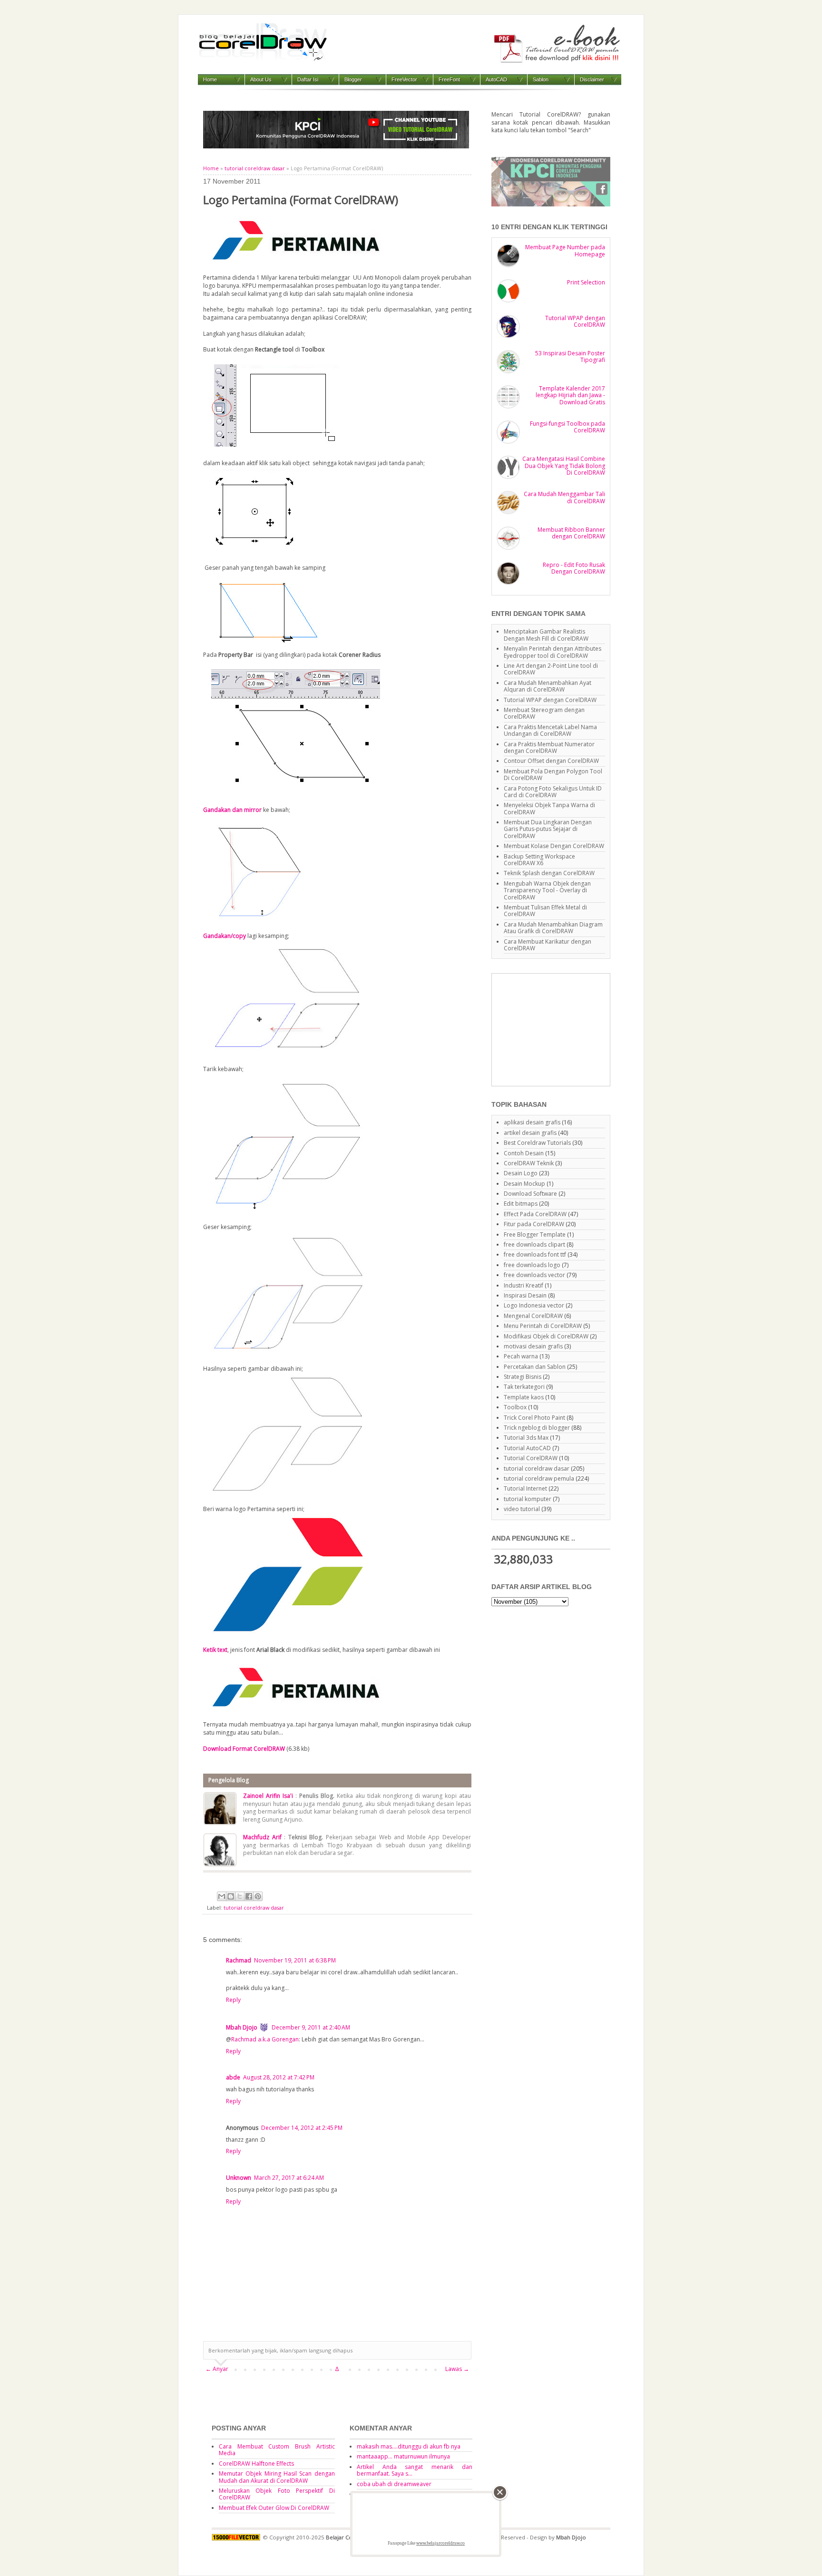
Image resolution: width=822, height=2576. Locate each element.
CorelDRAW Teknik (529, 1163)
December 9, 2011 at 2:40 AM (311, 2027)
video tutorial (522, 1509)
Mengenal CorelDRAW (533, 1316)
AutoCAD (496, 79)
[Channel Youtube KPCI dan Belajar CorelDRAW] (336, 146)
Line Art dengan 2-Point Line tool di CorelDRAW (551, 669)
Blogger (353, 79)
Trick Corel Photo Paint (534, 1418)
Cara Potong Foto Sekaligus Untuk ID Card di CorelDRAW (553, 792)
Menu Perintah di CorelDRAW (543, 1326)
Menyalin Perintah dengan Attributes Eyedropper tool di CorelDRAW (553, 652)
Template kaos (524, 1397)
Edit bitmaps (521, 1204)
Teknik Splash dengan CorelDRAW (549, 873)
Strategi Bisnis (523, 1377)
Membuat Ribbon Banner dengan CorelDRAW (571, 533)
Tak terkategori (524, 1387)
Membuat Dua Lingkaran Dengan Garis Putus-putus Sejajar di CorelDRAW (548, 829)
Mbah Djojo (242, 2027)
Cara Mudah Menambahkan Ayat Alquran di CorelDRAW (548, 686)
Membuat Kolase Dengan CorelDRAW (554, 846)
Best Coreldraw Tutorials (537, 1143)
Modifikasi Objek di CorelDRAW (546, 1336)
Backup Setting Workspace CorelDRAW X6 (539, 860)
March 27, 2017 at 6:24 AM (289, 2178)
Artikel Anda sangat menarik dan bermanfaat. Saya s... (415, 2470)
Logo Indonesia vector (534, 1305)
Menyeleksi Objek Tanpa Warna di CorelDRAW (549, 808)
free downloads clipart (534, 1244)
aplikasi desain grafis (532, 1122)
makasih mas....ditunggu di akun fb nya (409, 2446)
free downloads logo (532, 1265)
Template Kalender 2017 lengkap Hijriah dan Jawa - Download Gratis (570, 395)
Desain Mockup (524, 1184)
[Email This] (222, 1896)
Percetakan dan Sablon (535, 1367)
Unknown (239, 2178)
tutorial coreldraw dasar (255, 168)
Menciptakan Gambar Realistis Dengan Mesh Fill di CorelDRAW (546, 635)
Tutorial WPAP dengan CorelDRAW (575, 321)
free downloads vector (534, 1275)
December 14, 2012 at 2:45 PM (302, 2128)
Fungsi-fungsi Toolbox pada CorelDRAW (568, 427)
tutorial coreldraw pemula (539, 1478)
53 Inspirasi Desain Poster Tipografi (570, 356)
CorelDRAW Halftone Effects (256, 2464)
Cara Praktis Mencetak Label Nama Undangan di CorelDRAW (550, 730)
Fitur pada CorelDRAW (534, 1224)
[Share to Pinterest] (258, 1896)
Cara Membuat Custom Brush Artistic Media (277, 2450)
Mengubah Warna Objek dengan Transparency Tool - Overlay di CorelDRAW (547, 890)
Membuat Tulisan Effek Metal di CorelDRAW (545, 911)
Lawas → (457, 2369)
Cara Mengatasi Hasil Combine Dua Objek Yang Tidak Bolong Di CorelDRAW (564, 466)
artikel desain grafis (530, 1133)
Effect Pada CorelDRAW (535, 1214)
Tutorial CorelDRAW (531, 1458)
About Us (261, 79)
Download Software (530, 1194)
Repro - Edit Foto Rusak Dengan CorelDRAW (574, 568)
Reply (233, 2000)
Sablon (541, 79)
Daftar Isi (308, 79)
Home (210, 79)
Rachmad (239, 1960)
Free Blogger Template (535, 1234)
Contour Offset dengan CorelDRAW (551, 761)
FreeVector (404, 79)
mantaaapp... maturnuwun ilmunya (403, 2456)
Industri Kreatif (524, 1285)
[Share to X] (240, 1896)
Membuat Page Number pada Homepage (565, 250)
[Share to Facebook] (249, 1896)
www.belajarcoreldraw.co (440, 2543)
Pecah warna (521, 1356)
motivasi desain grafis (533, 1346)
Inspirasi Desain (525, 1295)
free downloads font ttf (535, 1254)
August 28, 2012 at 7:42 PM (279, 2077)
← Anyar (217, 2369)
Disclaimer (592, 79)
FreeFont (449, 79)
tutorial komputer (528, 1499)
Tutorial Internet (525, 1488)
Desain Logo (521, 1173)
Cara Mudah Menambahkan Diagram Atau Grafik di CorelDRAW (553, 928)
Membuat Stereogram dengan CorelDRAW (544, 713)
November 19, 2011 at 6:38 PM (295, 1960)
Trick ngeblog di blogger (537, 1428)
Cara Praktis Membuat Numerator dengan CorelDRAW (549, 747)
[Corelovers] (551, 204)
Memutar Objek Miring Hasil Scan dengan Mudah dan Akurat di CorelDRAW (277, 2477)
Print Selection (586, 282)
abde (233, 2077)
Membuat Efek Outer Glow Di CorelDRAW (274, 2508)
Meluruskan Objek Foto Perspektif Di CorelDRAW (277, 2494)
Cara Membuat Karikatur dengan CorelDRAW (548, 945)
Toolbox (515, 1407)
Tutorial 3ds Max (526, 1438)
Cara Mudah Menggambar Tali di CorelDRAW (564, 497)
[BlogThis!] (231, 1896)
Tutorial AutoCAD (527, 1448)
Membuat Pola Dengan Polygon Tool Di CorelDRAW (553, 775)
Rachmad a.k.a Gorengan (265, 2039)
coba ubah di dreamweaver (394, 2484)
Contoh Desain (524, 1153)
